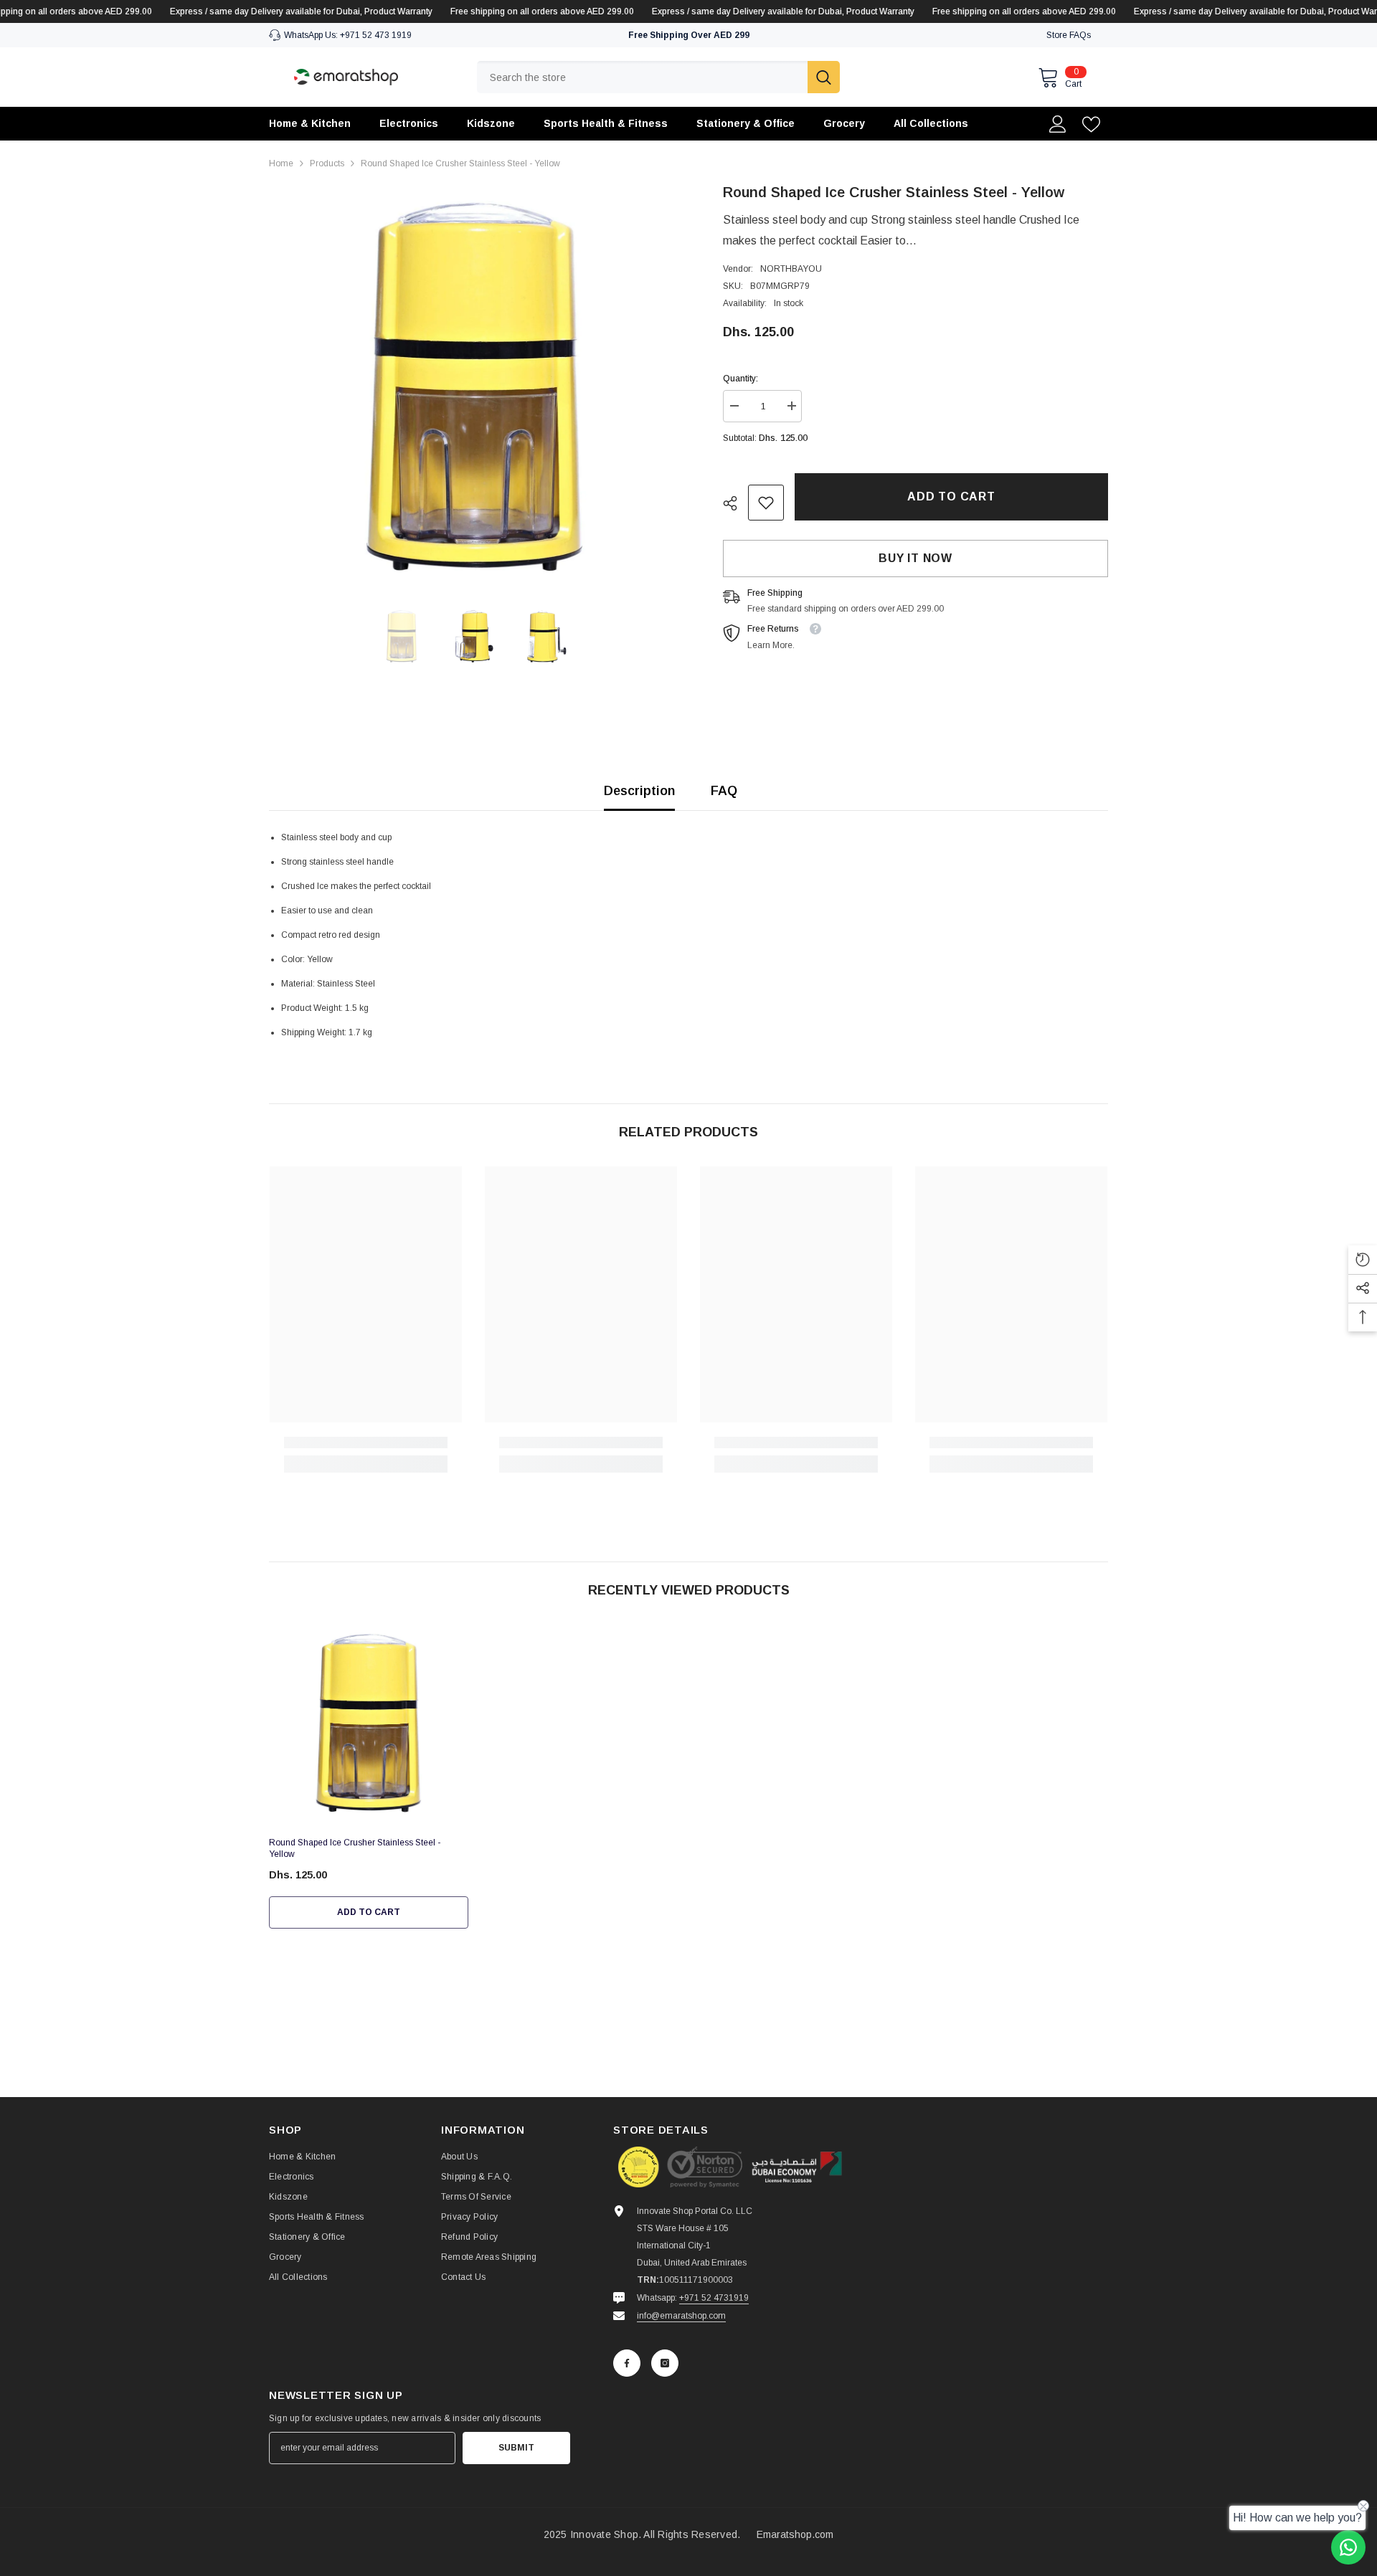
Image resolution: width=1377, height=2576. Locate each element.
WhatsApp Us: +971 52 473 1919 (348, 35)
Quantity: (740, 379)
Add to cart (951, 496)
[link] (766, 503)
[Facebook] (627, 2363)
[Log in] (1058, 124)
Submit (516, 2448)
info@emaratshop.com (681, 2316)
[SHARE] (735, 503)
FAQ (724, 791)
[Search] (658, 77)
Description (639, 791)
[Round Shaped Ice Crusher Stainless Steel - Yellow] (369, 1724)
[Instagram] (665, 2363)
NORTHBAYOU (791, 269)
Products (327, 163)
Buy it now (915, 558)
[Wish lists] (1091, 124)
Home (281, 163)
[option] (474, 387)
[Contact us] (1348, 2547)
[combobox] (642, 77)
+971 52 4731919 (714, 2298)
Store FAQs (1069, 35)
